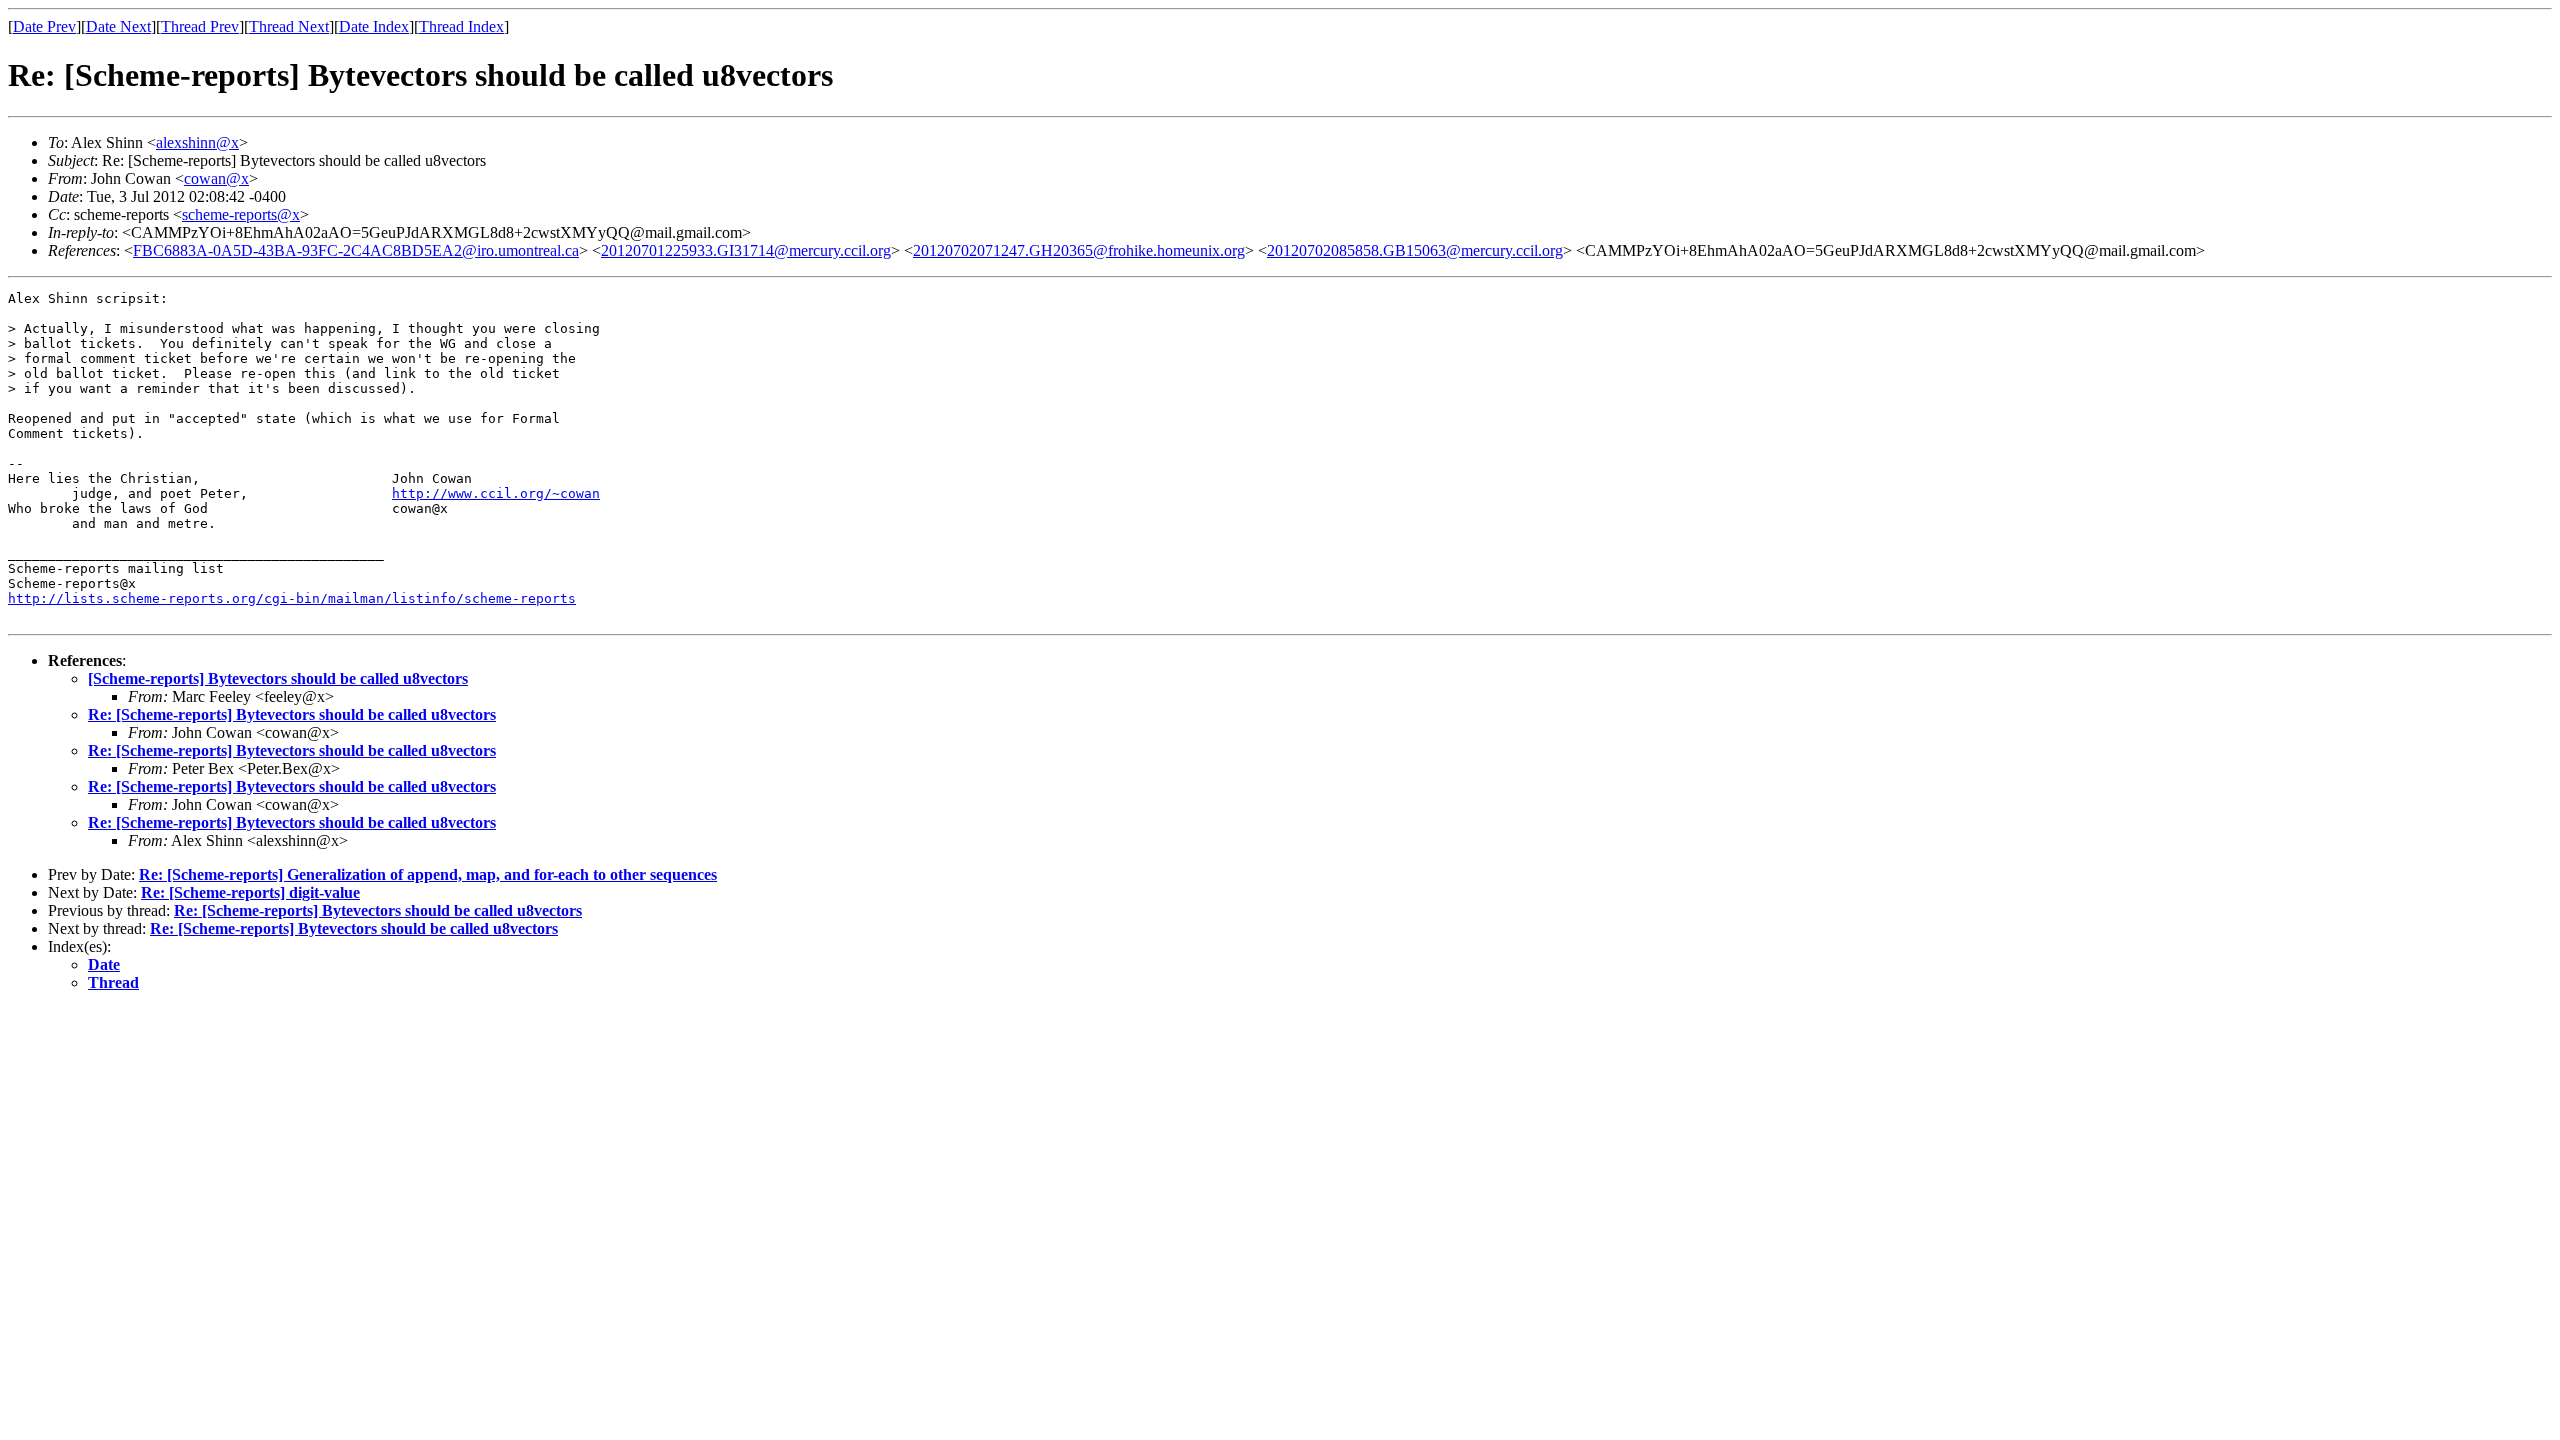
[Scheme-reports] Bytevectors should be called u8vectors (278, 678)
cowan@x (216, 178)
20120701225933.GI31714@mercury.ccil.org (746, 250)
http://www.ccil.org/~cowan (496, 493)
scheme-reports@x (241, 214)
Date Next (118, 26)
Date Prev (44, 26)
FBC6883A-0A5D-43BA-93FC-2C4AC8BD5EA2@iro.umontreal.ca (356, 250)
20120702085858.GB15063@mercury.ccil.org (1415, 250)
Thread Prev (200, 26)
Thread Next (289, 26)
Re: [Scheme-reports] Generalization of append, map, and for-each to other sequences (428, 874)
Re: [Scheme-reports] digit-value (250, 892)
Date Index (374, 26)
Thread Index (461, 26)
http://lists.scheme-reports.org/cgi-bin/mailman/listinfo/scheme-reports (292, 598)
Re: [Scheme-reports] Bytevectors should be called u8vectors (292, 714)
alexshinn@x (197, 142)
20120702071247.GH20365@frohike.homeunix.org (1079, 250)
